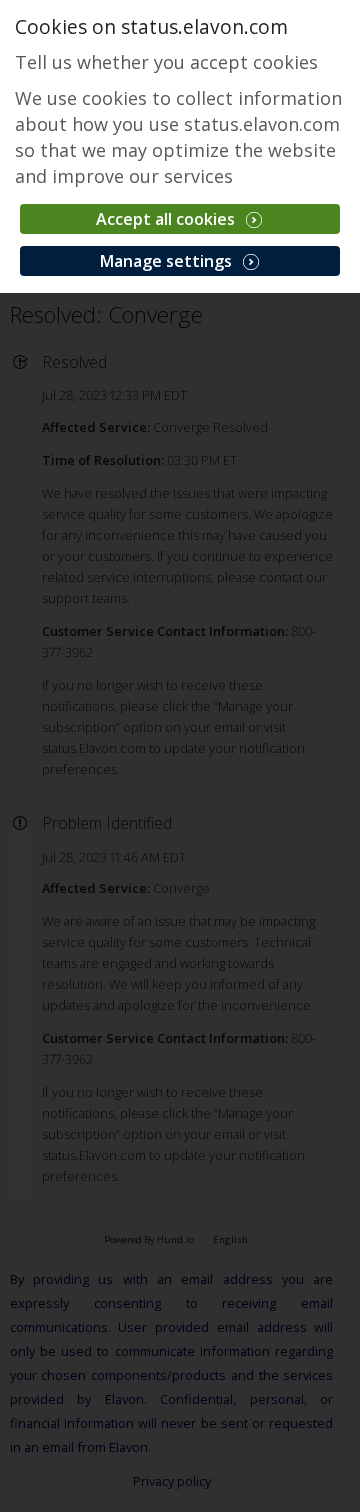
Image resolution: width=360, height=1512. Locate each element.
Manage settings (168, 261)
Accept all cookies (167, 219)
